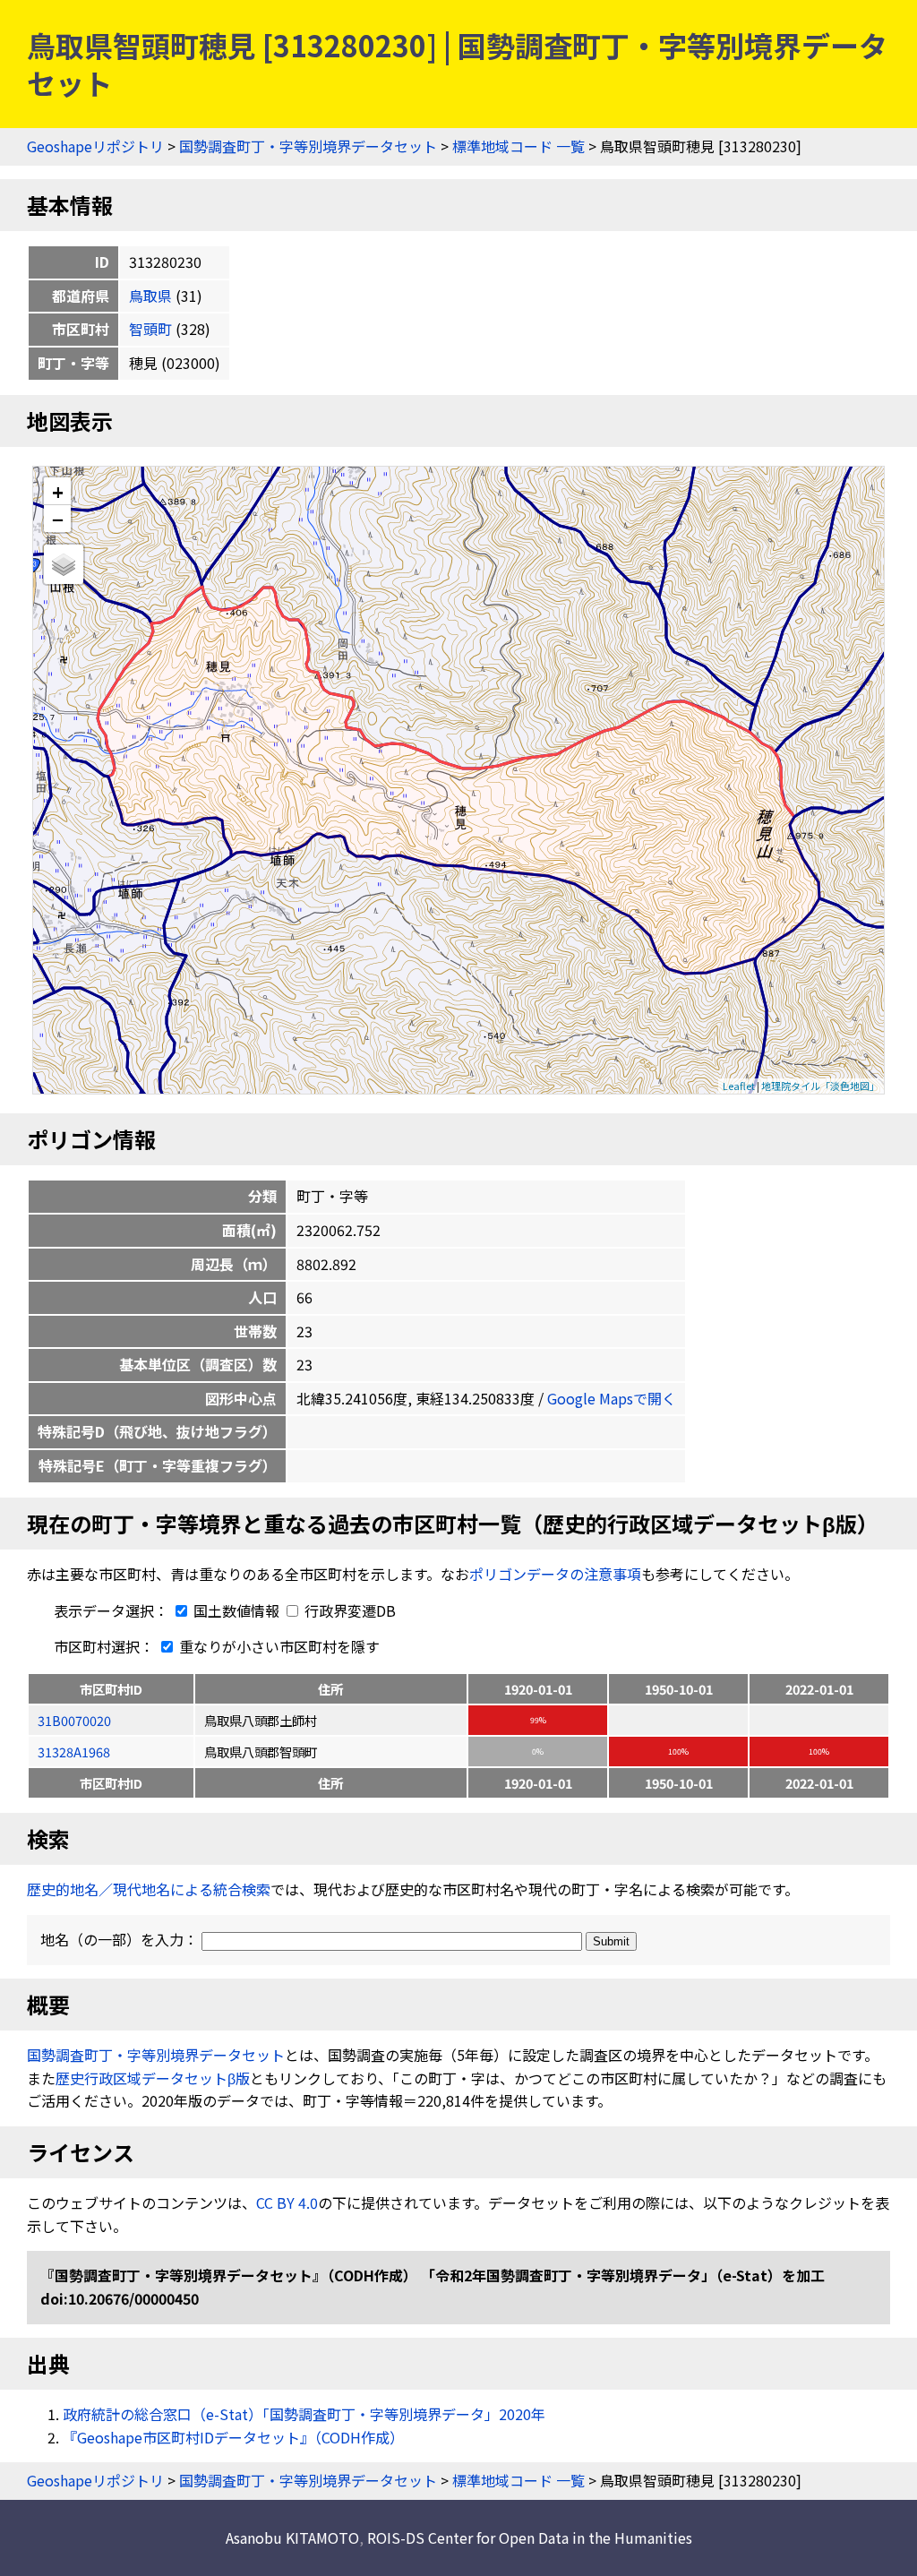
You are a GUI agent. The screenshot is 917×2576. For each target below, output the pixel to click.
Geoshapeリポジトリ (95, 146)
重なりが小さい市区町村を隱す (278, 1646)
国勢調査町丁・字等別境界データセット (308, 146)
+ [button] (58, 491)
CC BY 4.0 (287, 2202)
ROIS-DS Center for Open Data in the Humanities (530, 2537)
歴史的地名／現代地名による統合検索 (149, 1889)
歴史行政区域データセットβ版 (153, 2078)
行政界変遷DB (348, 1610)
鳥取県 (150, 296)
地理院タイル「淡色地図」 (820, 1086)
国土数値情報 (236, 1610)
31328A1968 (74, 1752)
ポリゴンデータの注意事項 (555, 1574)
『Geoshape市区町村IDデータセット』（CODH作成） (233, 2437)
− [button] (58, 519)
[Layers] (64, 564)
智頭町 (150, 329)
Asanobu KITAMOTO (292, 2537)
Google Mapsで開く (612, 1398)
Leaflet (739, 1086)
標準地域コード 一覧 (518, 146)
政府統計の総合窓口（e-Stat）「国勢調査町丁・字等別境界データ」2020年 (304, 2414)
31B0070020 (74, 1720)
